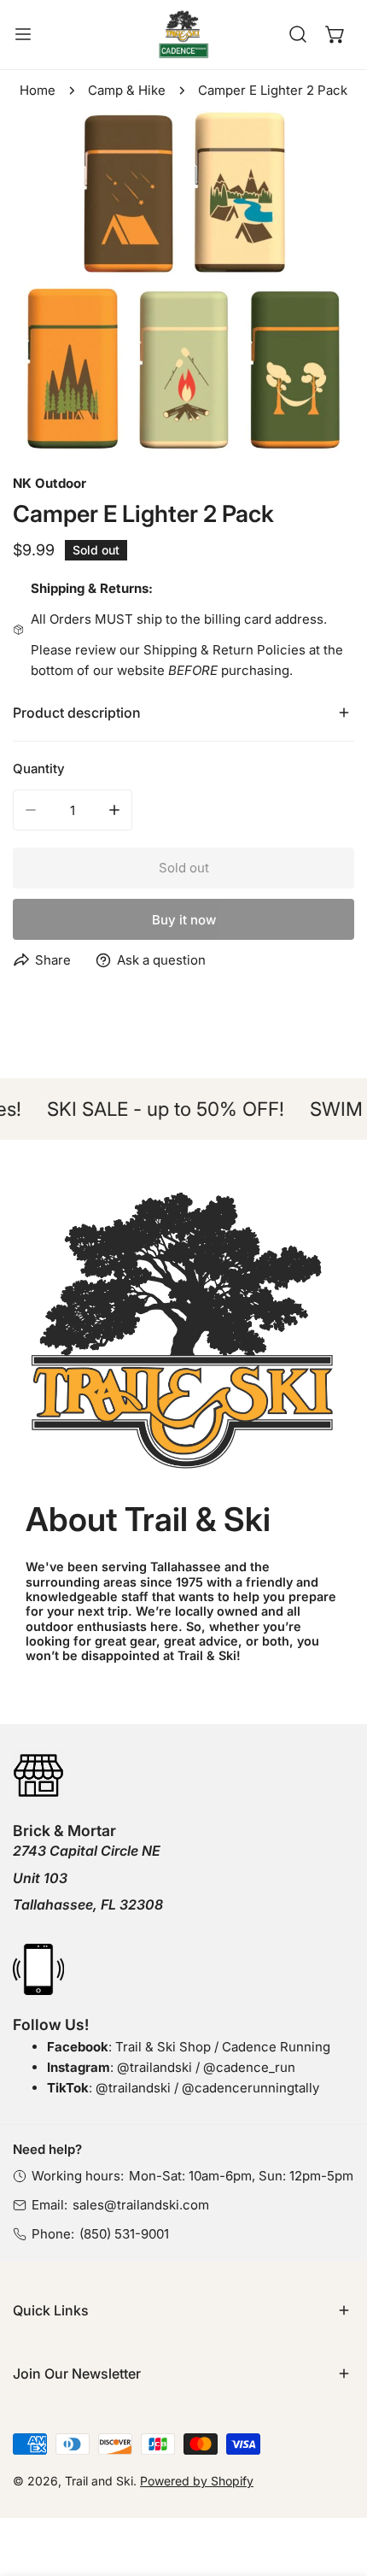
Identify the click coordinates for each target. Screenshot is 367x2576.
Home (38, 90)
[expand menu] (23, 35)
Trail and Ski (99, 2481)
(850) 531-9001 (124, 2234)
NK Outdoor (50, 483)
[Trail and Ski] (183, 35)
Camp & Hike (127, 90)
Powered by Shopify (197, 2481)
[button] (335, 34)
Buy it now (184, 920)
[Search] (298, 34)
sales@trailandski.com (141, 2205)
